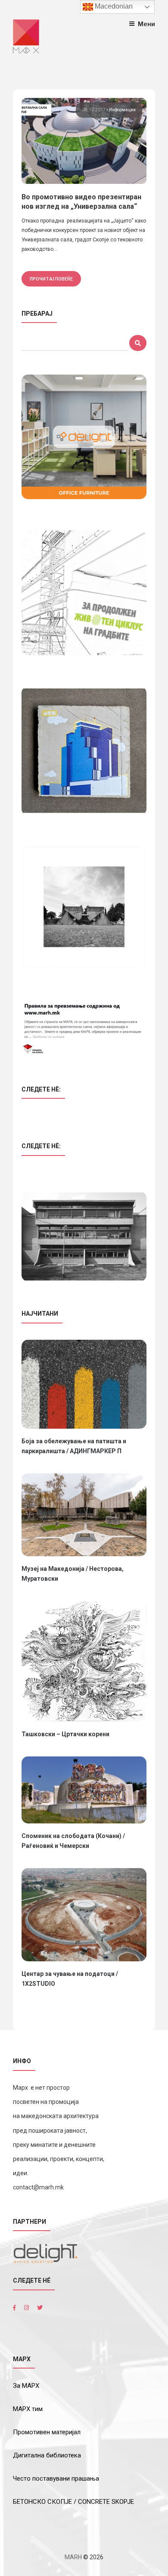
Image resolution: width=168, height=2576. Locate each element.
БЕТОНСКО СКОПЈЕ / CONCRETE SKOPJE (73, 2502)
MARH (73, 2557)
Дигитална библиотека (47, 2455)
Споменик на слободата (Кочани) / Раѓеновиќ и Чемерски (73, 1841)
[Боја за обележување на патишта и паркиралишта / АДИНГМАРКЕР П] (84, 1384)
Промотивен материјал (47, 2432)
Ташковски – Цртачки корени (65, 1734)
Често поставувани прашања (56, 2478)
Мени (146, 24)
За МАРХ (26, 2386)
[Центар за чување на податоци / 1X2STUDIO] (84, 1915)
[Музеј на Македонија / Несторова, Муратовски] (84, 1515)
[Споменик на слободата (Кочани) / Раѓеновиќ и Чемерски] (84, 1790)
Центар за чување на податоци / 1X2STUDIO (70, 1979)
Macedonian (113, 6)
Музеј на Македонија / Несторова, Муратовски (73, 1574)
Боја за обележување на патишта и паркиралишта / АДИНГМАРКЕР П (74, 1446)
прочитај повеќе (51, 279)
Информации (122, 110)
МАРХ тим (28, 2409)
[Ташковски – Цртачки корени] (84, 1661)
